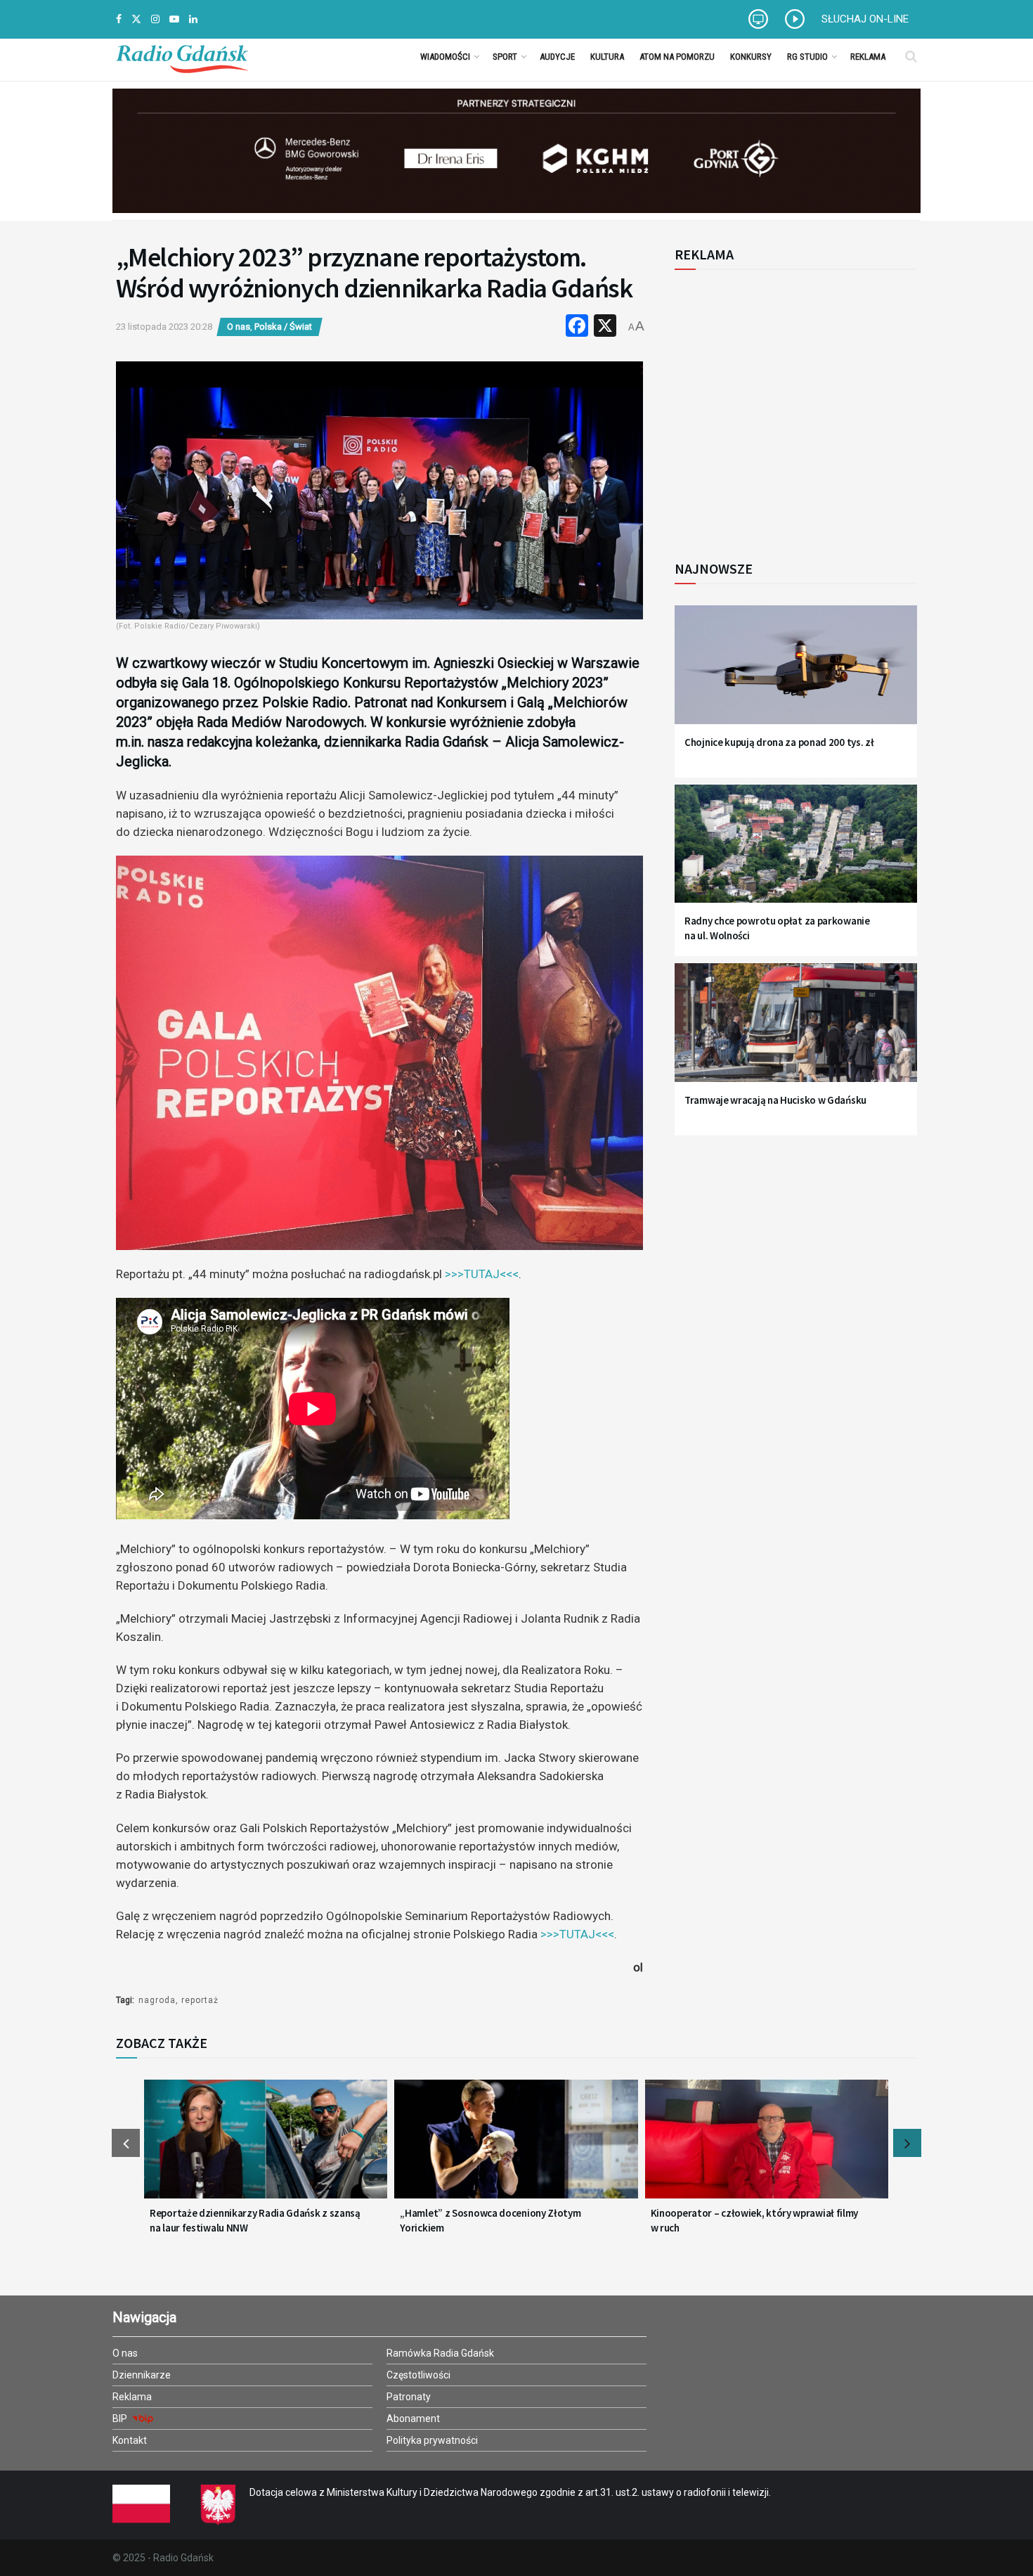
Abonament (413, 2419)
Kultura (607, 57)
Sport (505, 57)
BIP (121, 2419)
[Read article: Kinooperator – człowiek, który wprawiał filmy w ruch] (767, 2148)
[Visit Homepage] (182, 56)
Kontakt (130, 2440)
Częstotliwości (418, 2375)
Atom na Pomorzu (677, 57)
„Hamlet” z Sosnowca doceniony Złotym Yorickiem (490, 2220)
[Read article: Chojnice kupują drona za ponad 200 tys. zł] (796, 673)
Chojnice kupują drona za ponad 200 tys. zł (779, 742)
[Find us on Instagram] (155, 19)
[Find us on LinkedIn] (193, 19)
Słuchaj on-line (865, 19)
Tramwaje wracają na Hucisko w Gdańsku (775, 1100)
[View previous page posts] (126, 2143)
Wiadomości (445, 57)
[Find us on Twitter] (136, 19)
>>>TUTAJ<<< (482, 1274)
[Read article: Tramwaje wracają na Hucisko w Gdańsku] (796, 1031)
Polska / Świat (283, 327)
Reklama (868, 57)
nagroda (157, 2000)
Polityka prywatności (432, 2440)
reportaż (200, 2000)
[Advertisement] (791, 407)
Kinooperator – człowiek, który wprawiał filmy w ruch (755, 2220)
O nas (239, 327)
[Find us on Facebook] (119, 19)
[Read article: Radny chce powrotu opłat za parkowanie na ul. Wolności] (796, 852)
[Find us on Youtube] (174, 19)
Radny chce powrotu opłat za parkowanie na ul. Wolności (777, 928)
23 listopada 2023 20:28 (164, 327)
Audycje (557, 57)
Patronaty (409, 2397)
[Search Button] (911, 56)
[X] (605, 327)
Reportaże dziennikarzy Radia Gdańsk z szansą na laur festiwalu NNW (255, 2220)
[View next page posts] (907, 2143)
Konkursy (751, 57)
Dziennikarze (142, 2375)
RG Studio (807, 57)
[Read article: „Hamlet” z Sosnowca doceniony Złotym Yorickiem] (516, 2148)
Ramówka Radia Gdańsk (440, 2353)
